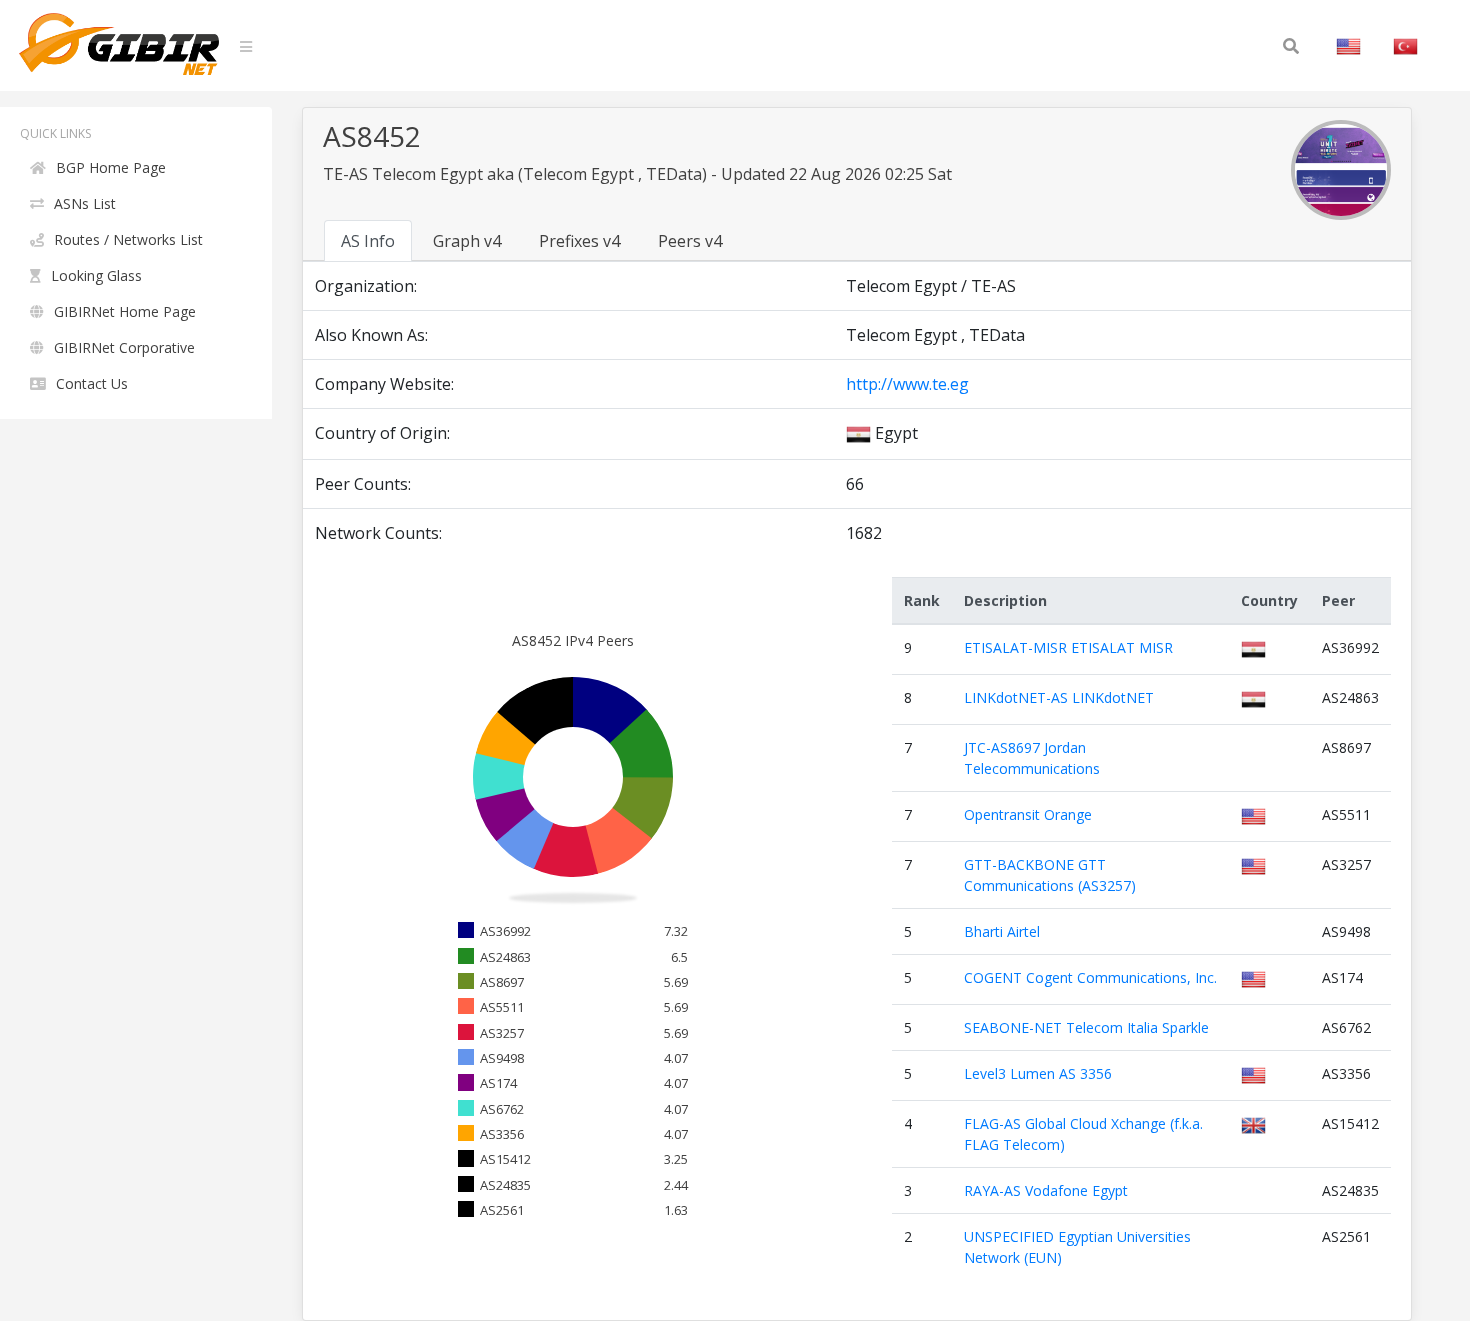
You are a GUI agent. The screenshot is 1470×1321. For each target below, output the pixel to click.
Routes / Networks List (128, 239)
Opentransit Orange (1028, 814)
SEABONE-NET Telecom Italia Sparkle (1086, 1027)
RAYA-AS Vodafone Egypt (1046, 1190)
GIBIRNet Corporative (124, 347)
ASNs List (85, 203)
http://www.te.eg (907, 384)
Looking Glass (96, 275)
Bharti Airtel (1002, 931)
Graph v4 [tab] (467, 241)
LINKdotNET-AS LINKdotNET (1059, 697)
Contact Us (92, 383)
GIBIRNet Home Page (125, 311)
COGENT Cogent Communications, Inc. (1090, 977)
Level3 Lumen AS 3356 (1038, 1073)
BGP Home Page (111, 167)
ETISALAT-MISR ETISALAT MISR (1068, 647)
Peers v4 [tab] (690, 241)
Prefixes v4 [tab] (579, 241)
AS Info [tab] (368, 241)
